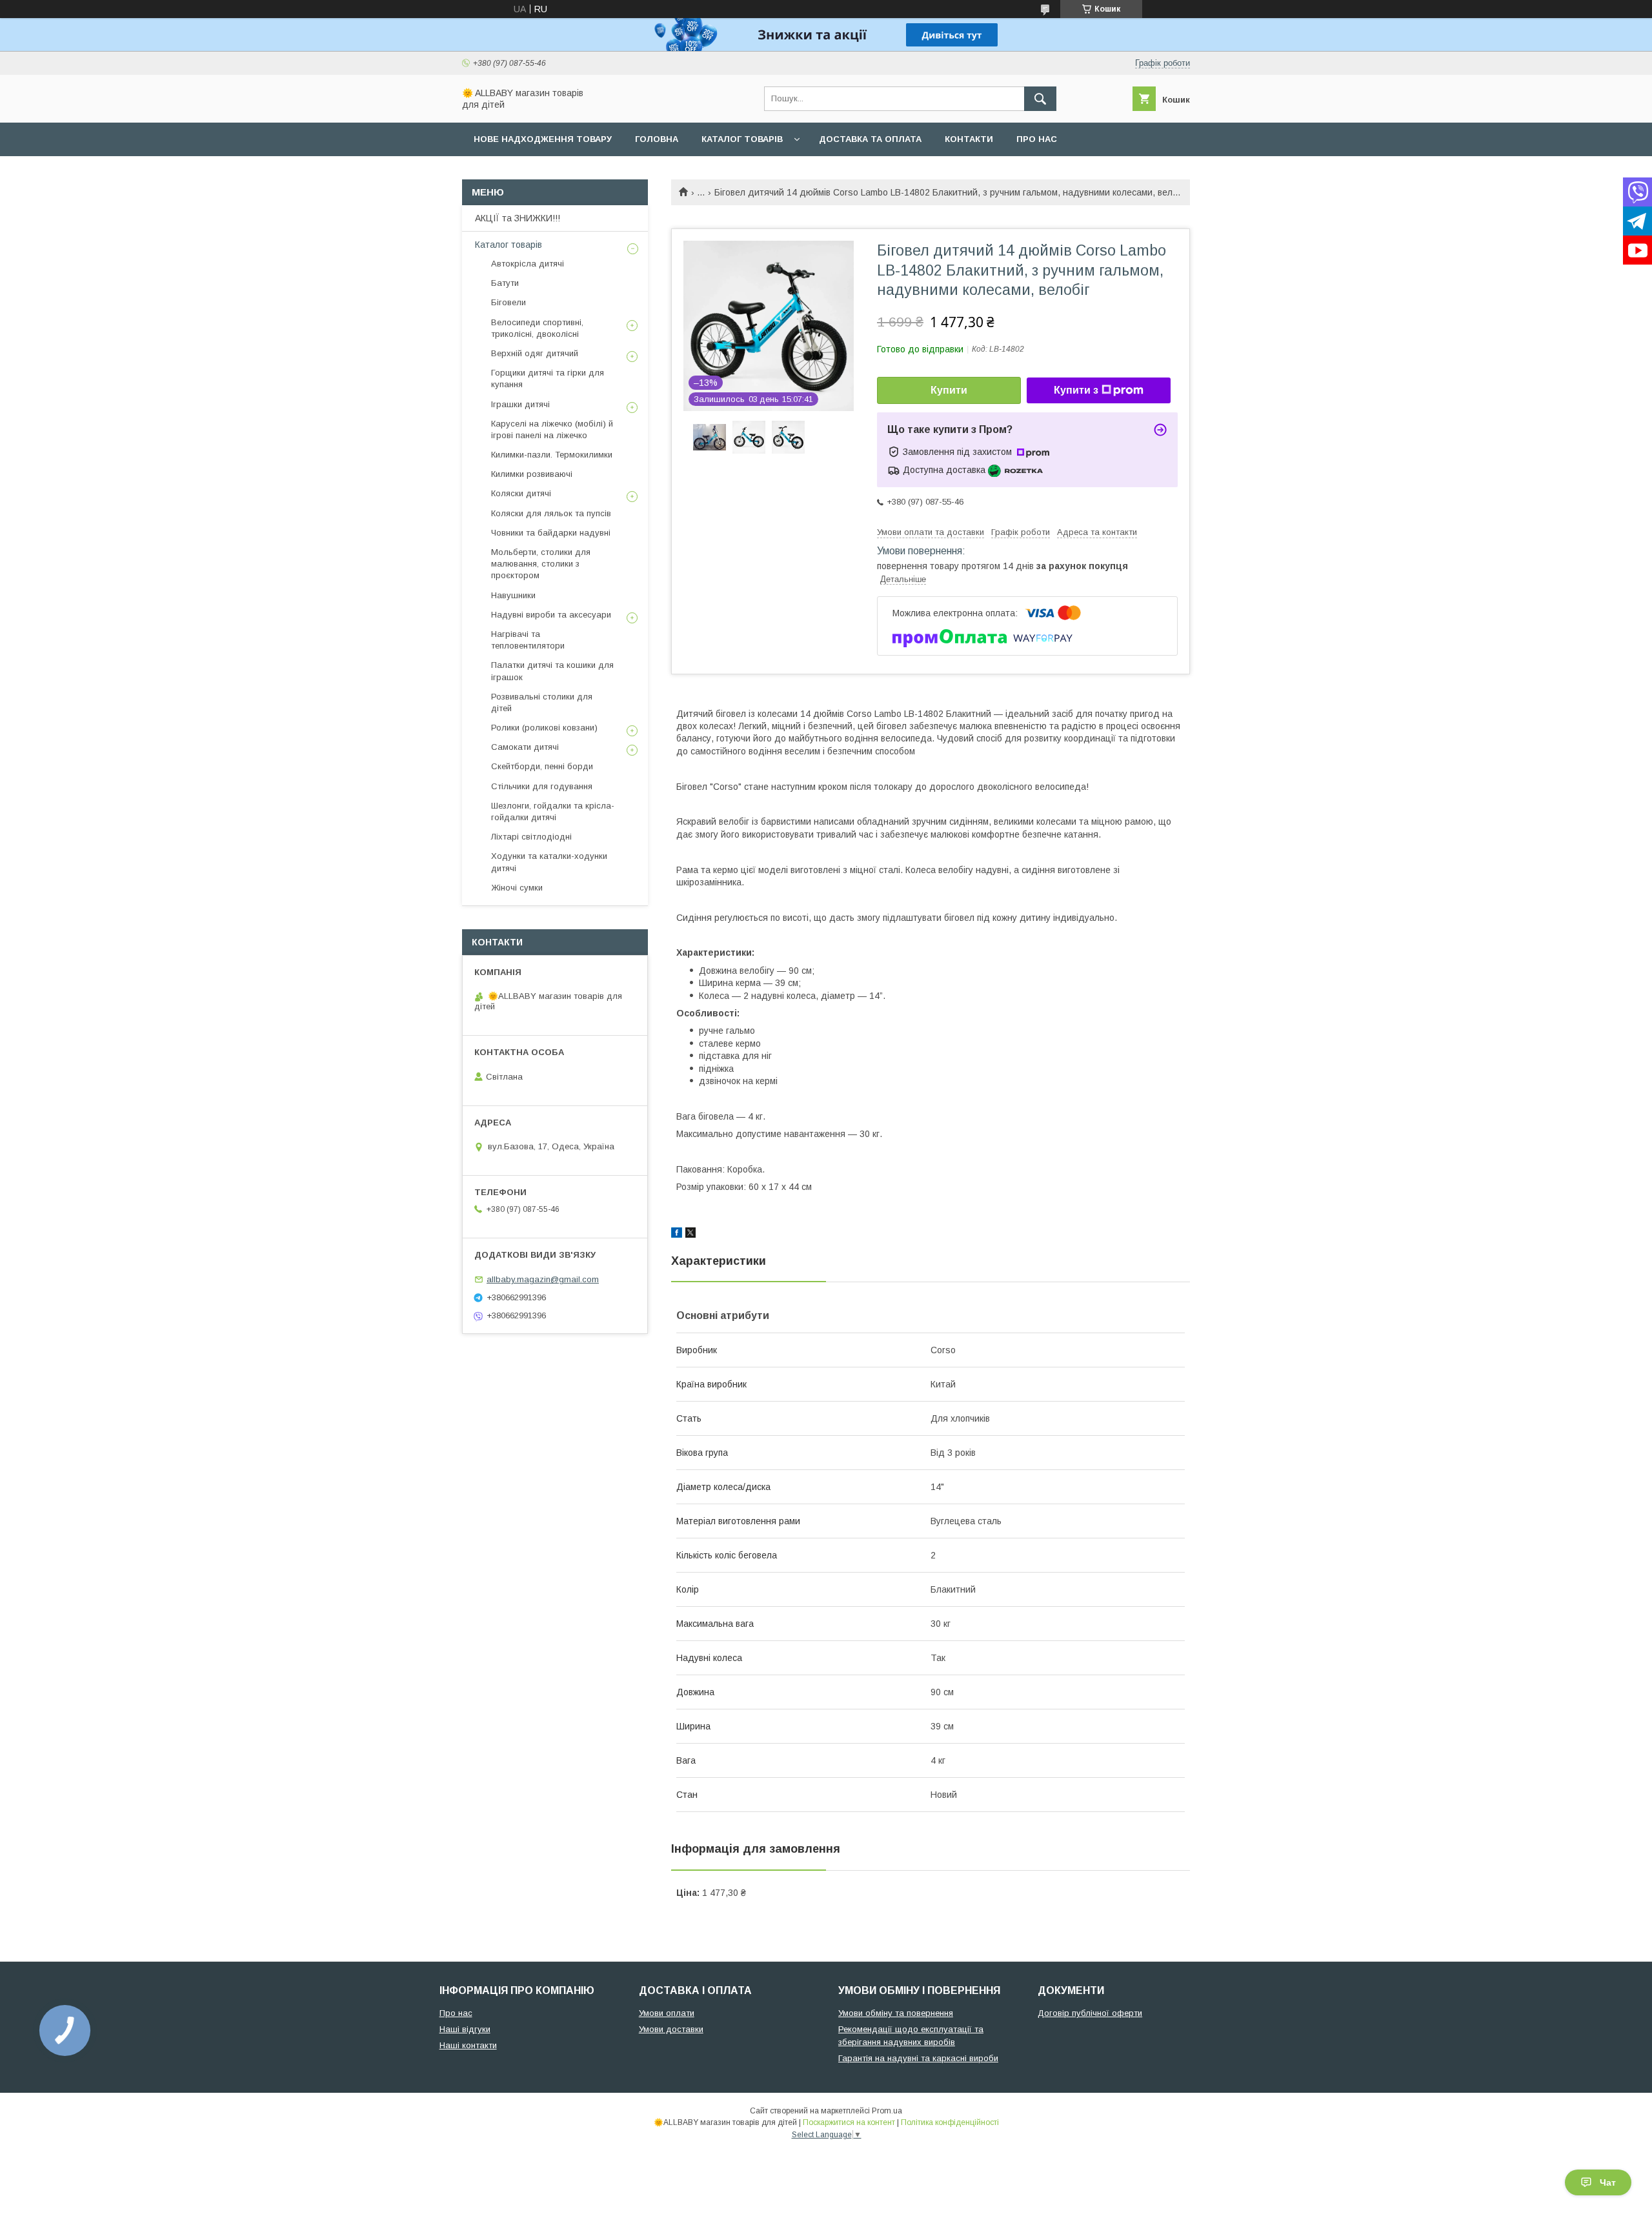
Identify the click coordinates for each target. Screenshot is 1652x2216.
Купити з (1076, 390)
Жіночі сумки (517, 888)
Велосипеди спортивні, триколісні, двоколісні (537, 328)
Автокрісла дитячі (528, 264)
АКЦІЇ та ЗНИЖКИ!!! (518, 218)
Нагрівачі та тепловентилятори (528, 640)
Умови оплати (667, 2013)
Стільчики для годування (542, 786)
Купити (949, 390)
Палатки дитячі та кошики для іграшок (552, 671)
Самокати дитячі (525, 747)
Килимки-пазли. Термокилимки (552, 455)
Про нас (1037, 139)
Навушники (513, 595)
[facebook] (677, 1234)
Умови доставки (671, 2029)
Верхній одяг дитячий (535, 353)
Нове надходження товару (543, 139)
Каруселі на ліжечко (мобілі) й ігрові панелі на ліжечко (552, 429)
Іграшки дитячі (520, 404)
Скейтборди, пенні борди (542, 766)
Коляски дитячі (521, 493)
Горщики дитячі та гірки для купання (548, 378)
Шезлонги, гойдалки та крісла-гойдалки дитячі (553, 811)
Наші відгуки (465, 2029)
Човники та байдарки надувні (551, 533)
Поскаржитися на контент (849, 2122)
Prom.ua (887, 2111)
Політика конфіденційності (950, 2122)
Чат (1608, 2182)
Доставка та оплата (870, 139)
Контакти (969, 139)
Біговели (509, 302)
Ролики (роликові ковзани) (544, 728)
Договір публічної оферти (1090, 2013)
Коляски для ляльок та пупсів (551, 513)
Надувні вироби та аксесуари (551, 615)
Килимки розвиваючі (532, 474)
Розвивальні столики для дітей (542, 702)
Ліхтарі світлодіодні (531, 837)
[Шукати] (1040, 99)
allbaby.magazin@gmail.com (543, 1279)
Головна (657, 139)
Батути (505, 283)
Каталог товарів (742, 139)
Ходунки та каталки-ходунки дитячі (549, 862)
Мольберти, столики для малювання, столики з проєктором (541, 564)
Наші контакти (468, 2045)
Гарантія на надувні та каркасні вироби (918, 2058)
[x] (690, 1234)
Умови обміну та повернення (896, 2013)
